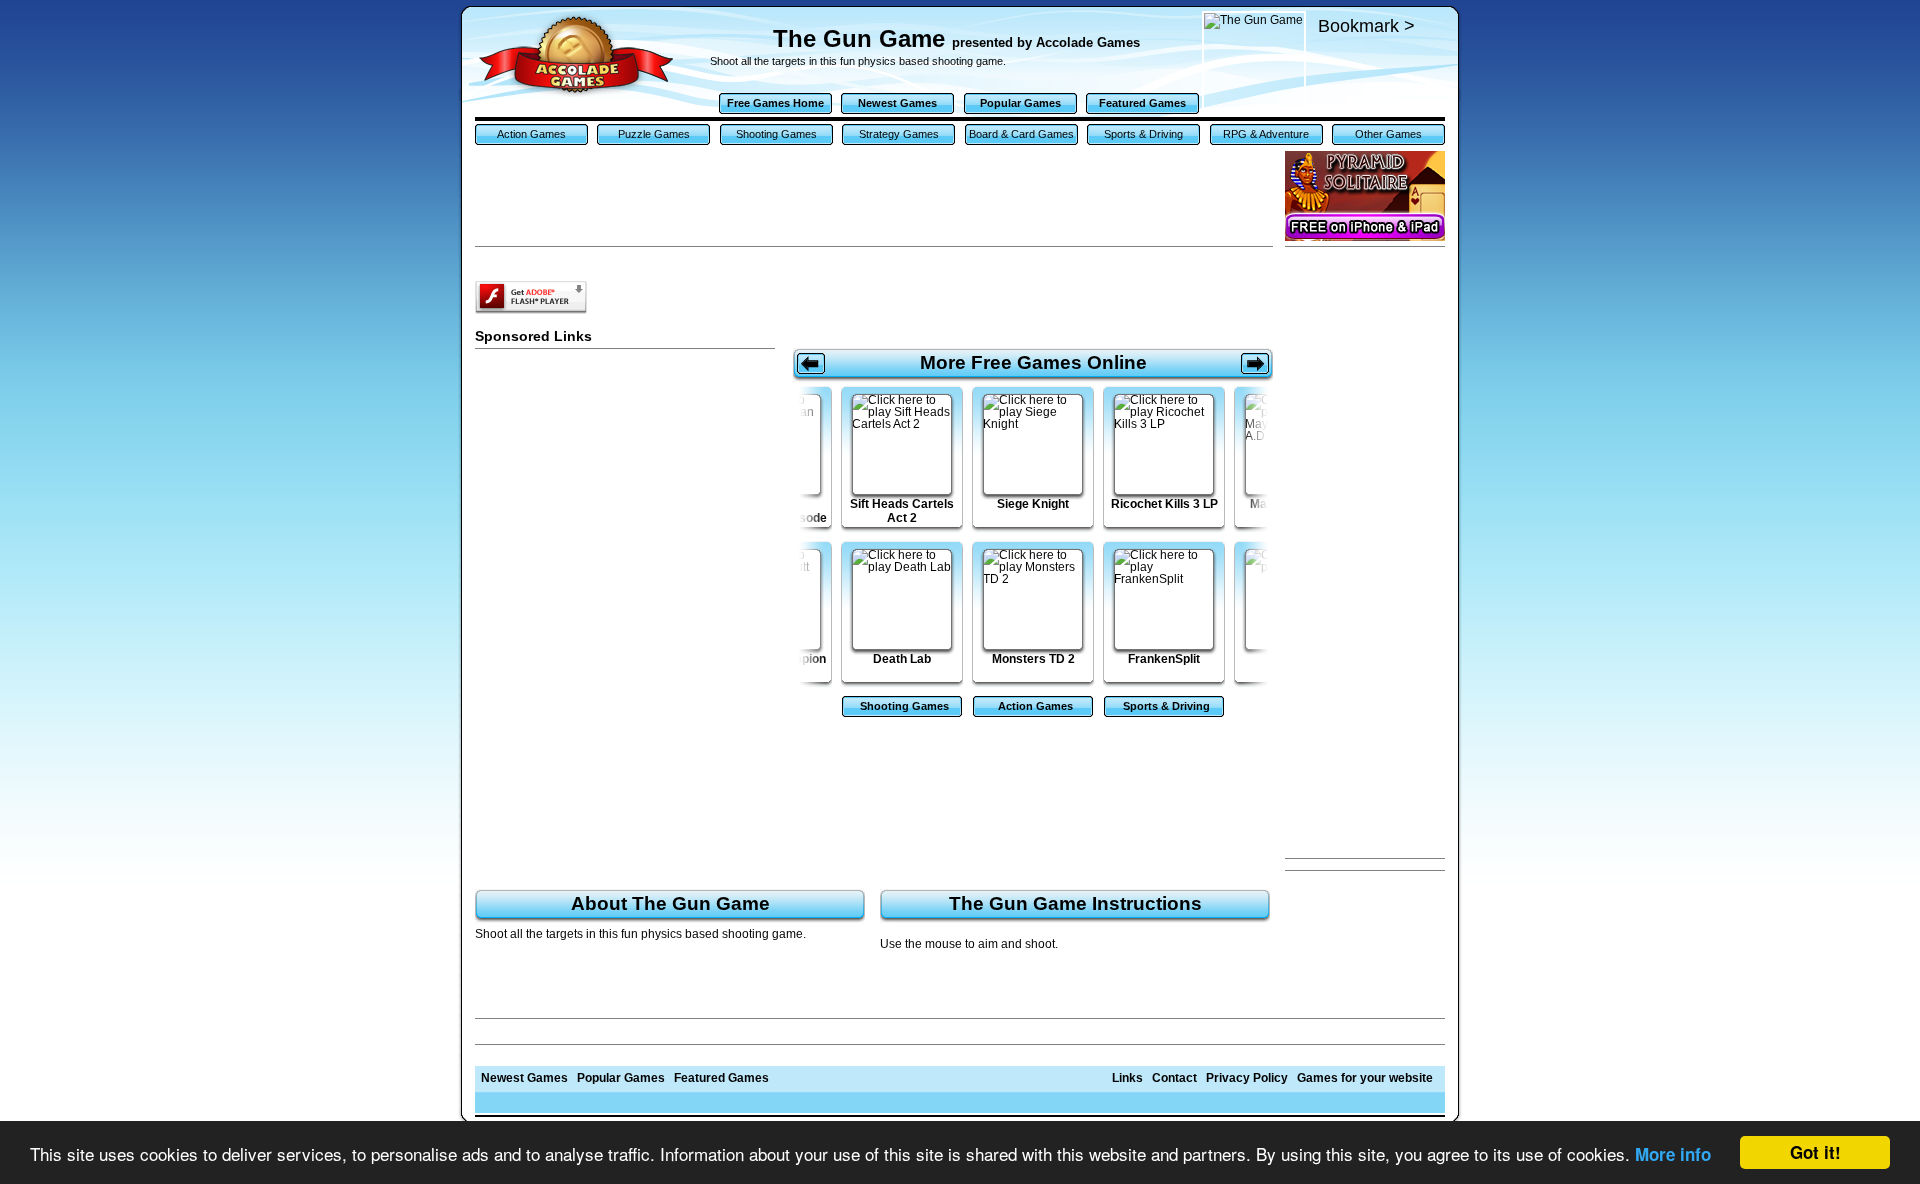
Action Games (531, 134)
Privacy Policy (1247, 1078)
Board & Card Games (1021, 134)
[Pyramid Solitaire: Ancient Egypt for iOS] (1365, 196)
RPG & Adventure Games (1266, 136)
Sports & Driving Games (1143, 136)
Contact (1174, 1078)
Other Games (1388, 134)
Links (1127, 1078)
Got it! (1815, 1152)
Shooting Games (776, 134)
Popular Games (1020, 103)
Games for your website (1365, 1078)
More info (1673, 1154)
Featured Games (1142, 103)
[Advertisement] (1365, 553)
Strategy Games (899, 134)
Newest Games (897, 103)
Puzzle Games (654, 134)
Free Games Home (775, 103)
